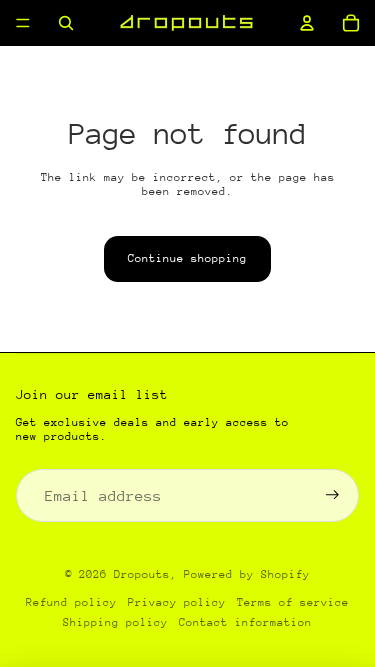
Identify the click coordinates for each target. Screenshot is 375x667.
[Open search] (66, 23)
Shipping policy (115, 622)
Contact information (245, 622)
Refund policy (71, 602)
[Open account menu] (307, 23)
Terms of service (293, 602)
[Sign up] (332, 495)
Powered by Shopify (247, 574)
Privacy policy (177, 602)
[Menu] (23, 23)
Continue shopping (187, 258)
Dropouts (142, 574)
